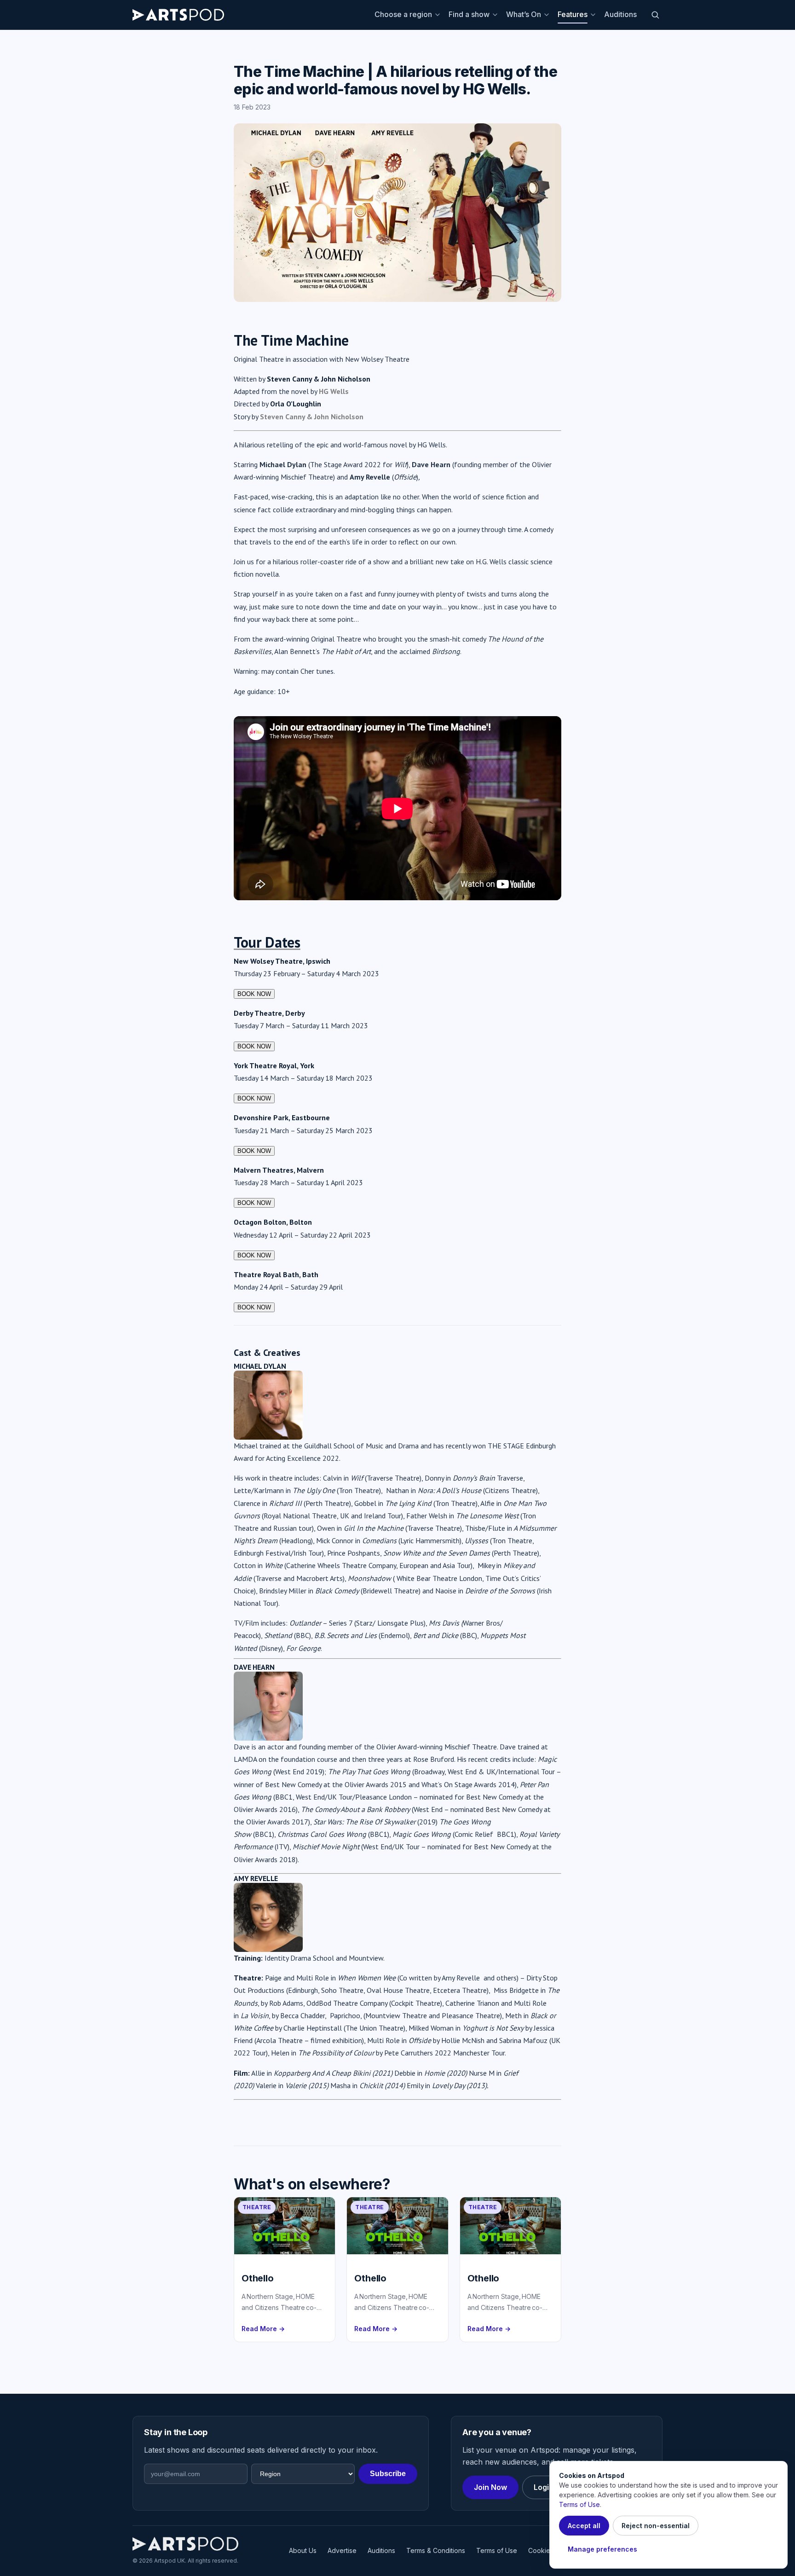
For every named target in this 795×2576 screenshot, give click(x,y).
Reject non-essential (656, 2526)
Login (544, 2487)
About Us (303, 2550)
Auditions (620, 14)
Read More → (263, 2329)
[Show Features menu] (594, 15)
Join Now (490, 2487)
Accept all (584, 2526)
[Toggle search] (655, 15)
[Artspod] (185, 2544)
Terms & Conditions (436, 2550)
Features (573, 14)
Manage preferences (602, 2549)
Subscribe (388, 2474)
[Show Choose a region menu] (439, 15)
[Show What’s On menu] (548, 15)
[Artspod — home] (178, 15)
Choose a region (403, 14)
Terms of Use (497, 2550)
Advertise (342, 2550)
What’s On (524, 14)
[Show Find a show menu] (496, 15)
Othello (258, 2278)
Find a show (469, 14)
